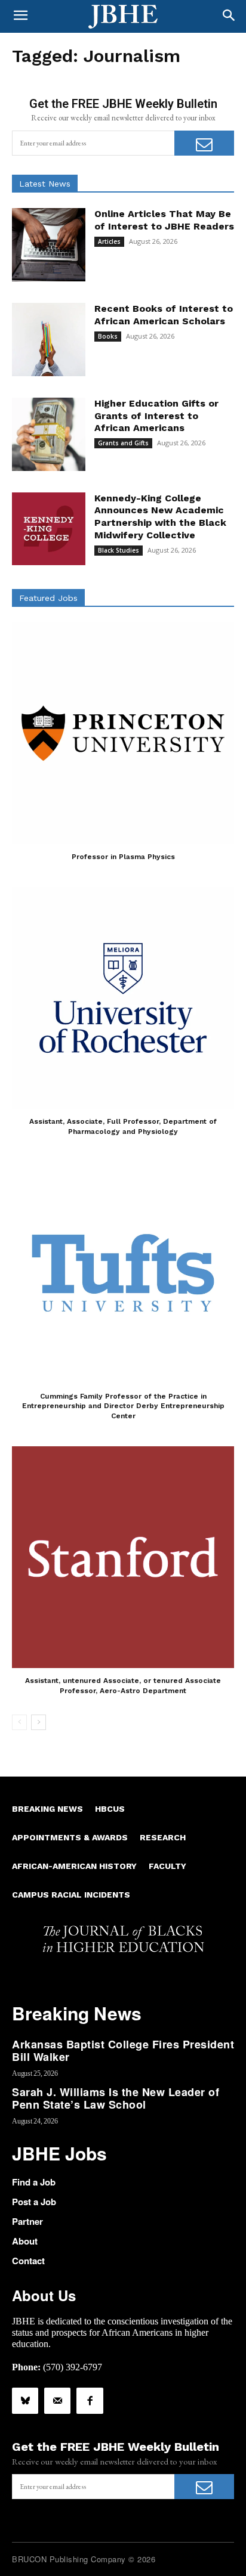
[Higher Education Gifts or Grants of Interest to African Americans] (49, 434)
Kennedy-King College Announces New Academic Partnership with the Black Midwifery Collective (160, 517)
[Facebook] (90, 2401)
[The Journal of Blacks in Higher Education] (123, 17)
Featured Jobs (48, 598)
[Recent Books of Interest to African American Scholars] (49, 340)
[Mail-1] (57, 2401)
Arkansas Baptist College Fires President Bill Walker (123, 2051)
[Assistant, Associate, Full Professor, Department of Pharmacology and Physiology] (123, 998)
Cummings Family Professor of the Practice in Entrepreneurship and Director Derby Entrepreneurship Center (123, 1406)
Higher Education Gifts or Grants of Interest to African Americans (156, 416)
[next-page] (39, 1722)
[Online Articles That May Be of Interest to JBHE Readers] (49, 245)
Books (108, 336)
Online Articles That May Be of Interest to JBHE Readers (164, 220)
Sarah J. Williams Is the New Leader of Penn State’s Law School (116, 2098)
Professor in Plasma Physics (123, 857)
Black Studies (119, 550)
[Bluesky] (25, 2401)
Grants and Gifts (123, 443)
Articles (109, 241)
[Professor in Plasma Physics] (123, 733)
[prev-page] (19, 1722)
